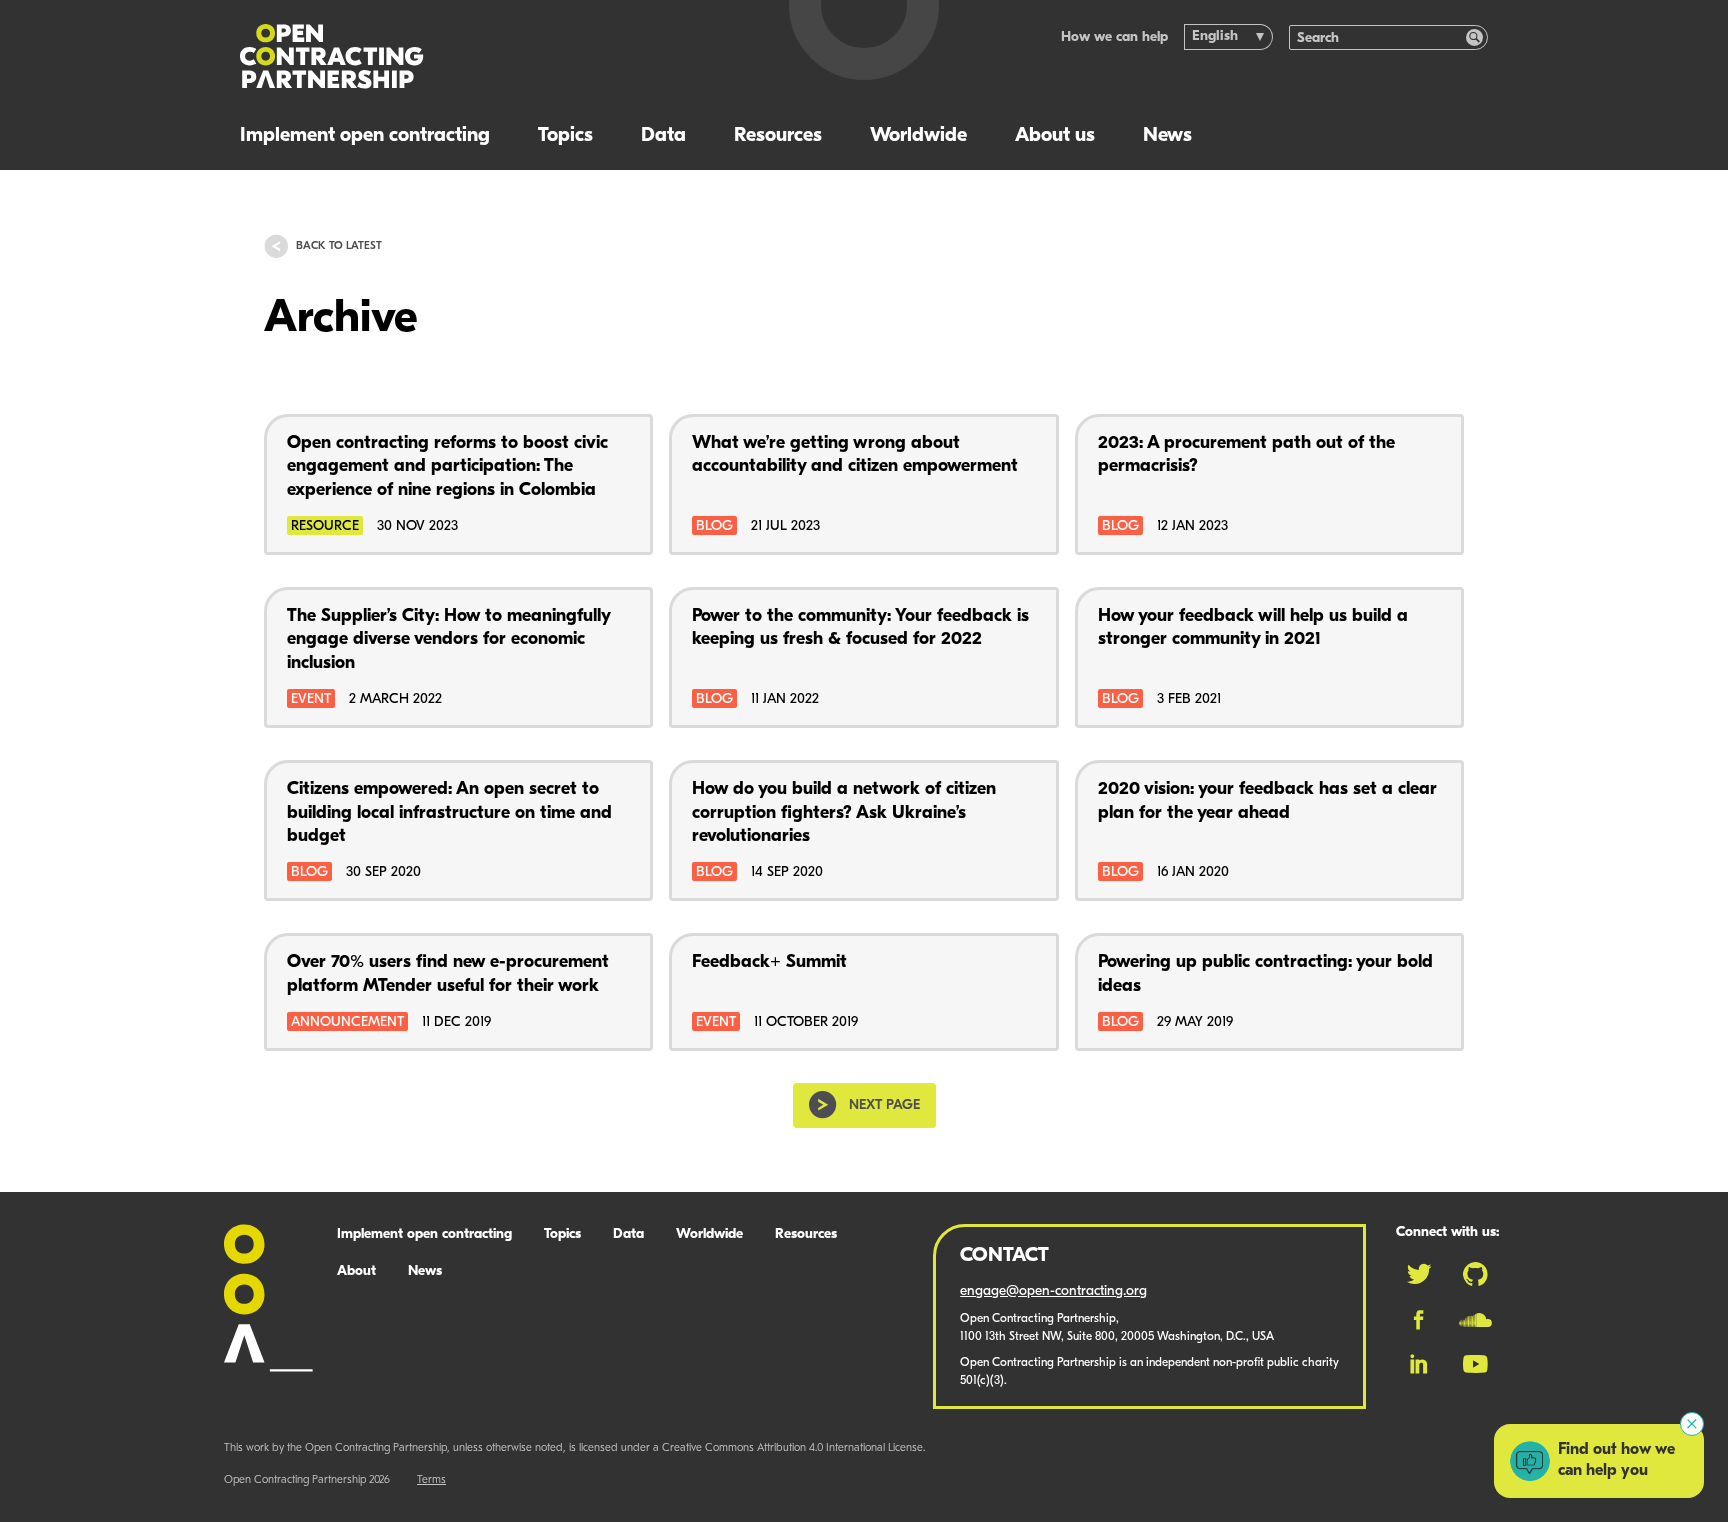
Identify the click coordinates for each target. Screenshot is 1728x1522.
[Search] (1474, 37)
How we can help (1114, 37)
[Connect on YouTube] (1475, 1364)
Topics (565, 136)
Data (663, 136)
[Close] (1692, 1424)
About (356, 1271)
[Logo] (491, 56)
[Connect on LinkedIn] (1419, 1364)
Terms (431, 1480)
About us (1055, 136)
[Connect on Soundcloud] (1475, 1320)
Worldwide (918, 136)
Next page (884, 1105)
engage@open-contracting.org (1053, 1291)
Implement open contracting (365, 136)
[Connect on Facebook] (1418, 1320)
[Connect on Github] (1475, 1274)
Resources (778, 136)
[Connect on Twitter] (1419, 1274)
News (1167, 136)
